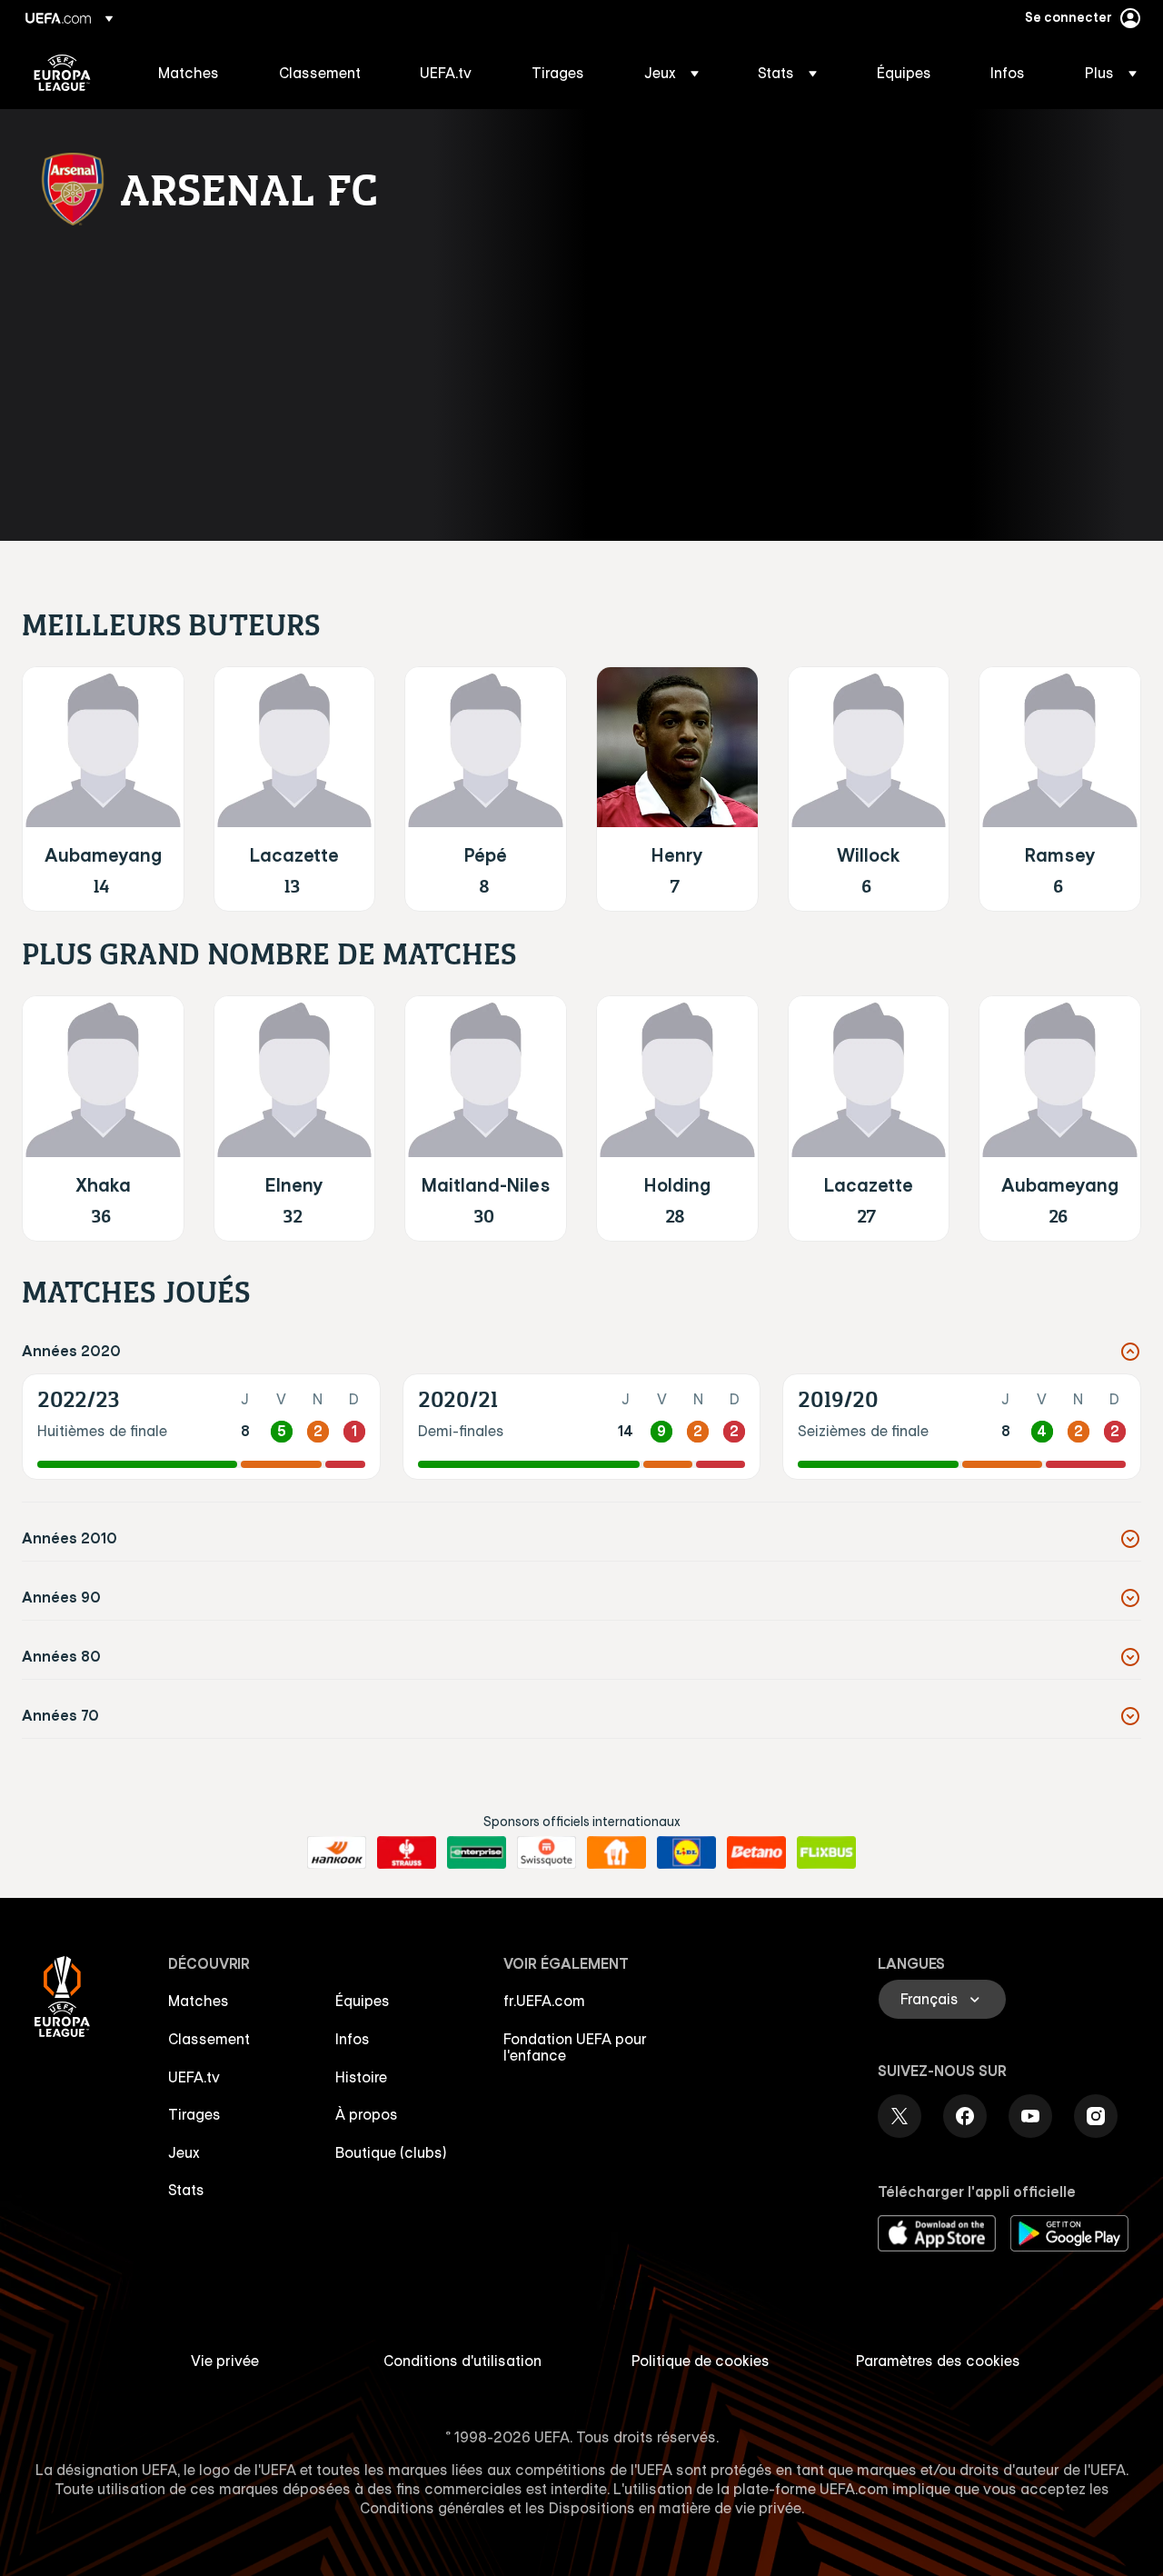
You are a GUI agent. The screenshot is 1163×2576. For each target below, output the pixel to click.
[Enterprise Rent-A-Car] (477, 1852)
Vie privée (225, 2361)
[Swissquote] (547, 1852)
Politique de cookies (701, 2361)
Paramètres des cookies (938, 2361)
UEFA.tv (194, 2077)
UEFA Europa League (62, 73)
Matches (199, 2001)
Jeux (184, 2152)
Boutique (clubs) (391, 2152)
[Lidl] (686, 1852)
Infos (353, 2039)
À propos (367, 2114)
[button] (671, 73)
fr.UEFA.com (544, 2001)
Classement (209, 2039)
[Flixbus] (826, 1852)
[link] (189, 73)
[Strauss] (407, 1852)
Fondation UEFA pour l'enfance (575, 2047)
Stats (186, 2190)
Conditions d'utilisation (462, 2361)
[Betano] (756, 1852)
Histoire (361, 2077)
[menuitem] (196, 73)
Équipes (363, 2001)
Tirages (194, 2114)
